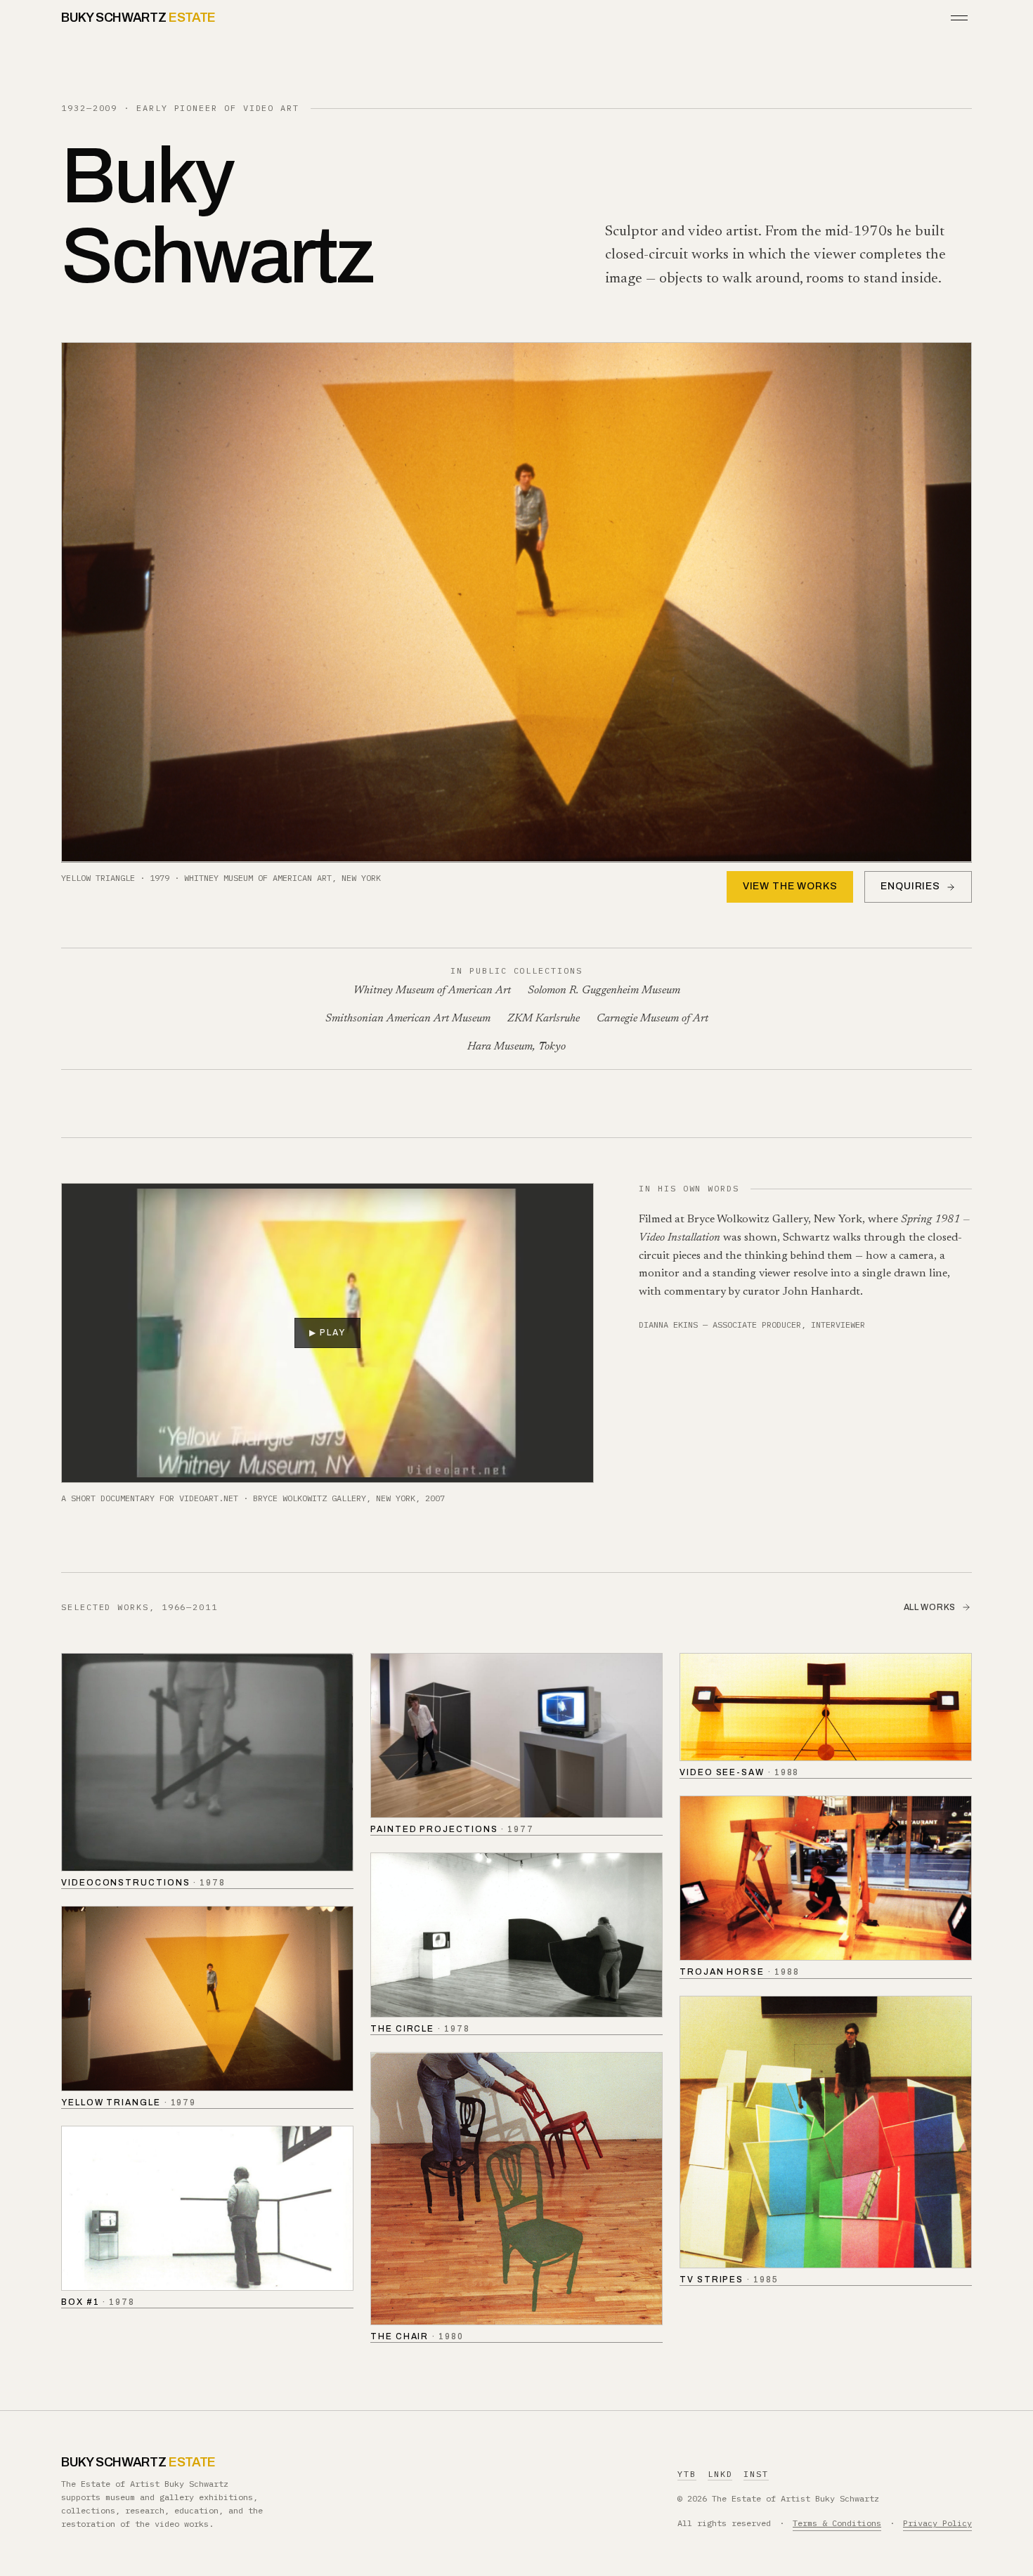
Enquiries (910, 886)
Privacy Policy (937, 2523)
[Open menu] (959, 18)
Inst (756, 2474)
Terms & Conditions (837, 2523)
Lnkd (720, 2474)
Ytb (687, 2474)
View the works (790, 886)
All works (930, 1607)
